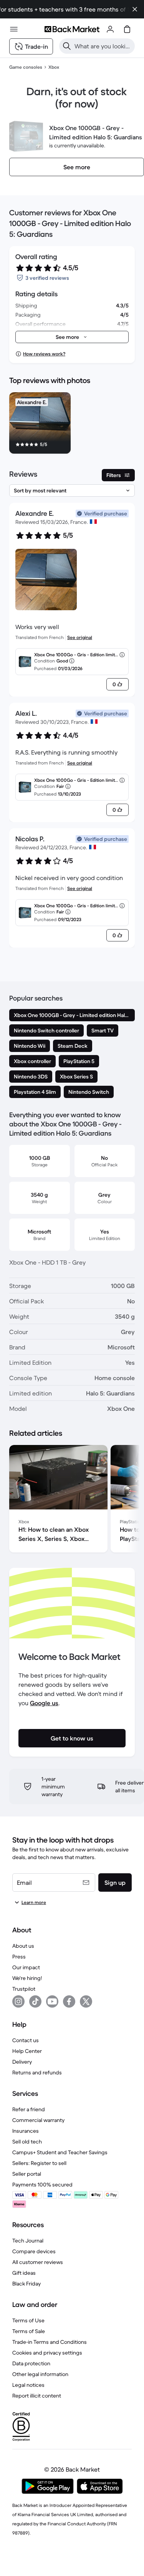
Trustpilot (24, 1989)
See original (80, 637)
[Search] (67, 46)
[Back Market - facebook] (69, 2001)
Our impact (26, 1967)
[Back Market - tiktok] (35, 2001)
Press (19, 1957)
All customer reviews (38, 2262)
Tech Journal (28, 2241)
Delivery (22, 2062)
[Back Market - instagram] (18, 2001)
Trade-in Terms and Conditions (50, 2342)
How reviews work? (44, 354)
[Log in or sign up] (110, 29)
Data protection (31, 2363)
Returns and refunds (37, 2072)
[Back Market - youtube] (52, 2001)
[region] (72, 424)
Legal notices (28, 2385)
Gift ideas (24, 2273)
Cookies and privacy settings (47, 2353)
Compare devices (34, 2251)
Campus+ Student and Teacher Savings (60, 2152)
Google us (44, 1703)
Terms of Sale (29, 2331)
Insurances (26, 2131)
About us (23, 1946)
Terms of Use (28, 2320)
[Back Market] (72, 29)
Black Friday (26, 2284)
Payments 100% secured (42, 2185)
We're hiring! (27, 1978)
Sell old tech (27, 2142)
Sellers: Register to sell (39, 2163)
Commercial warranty (38, 2120)
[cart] (127, 29)
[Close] (135, 9)
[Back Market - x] (86, 2001)
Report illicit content (37, 2396)
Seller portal (27, 2174)
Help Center (27, 2051)
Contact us (26, 2040)
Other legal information (40, 2374)
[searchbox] (103, 46)
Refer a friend (29, 2109)
